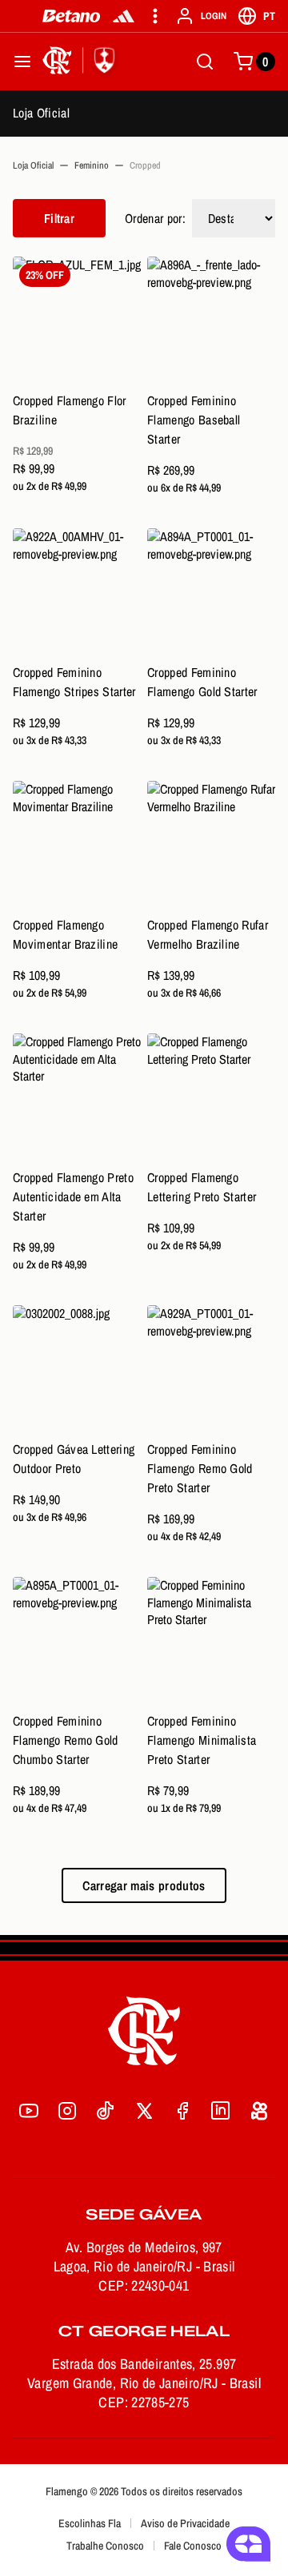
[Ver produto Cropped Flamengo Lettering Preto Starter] (211, 1097)
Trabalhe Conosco (105, 2546)
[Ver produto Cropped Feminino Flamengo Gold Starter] (211, 592)
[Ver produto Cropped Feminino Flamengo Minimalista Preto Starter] (211, 1641)
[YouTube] (29, 2111)
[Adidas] (124, 16)
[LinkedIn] (221, 2111)
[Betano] (72, 16)
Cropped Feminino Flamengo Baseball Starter (194, 420)
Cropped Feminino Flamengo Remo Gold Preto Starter (200, 1468)
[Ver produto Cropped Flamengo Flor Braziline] (77, 321)
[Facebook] (182, 2111)
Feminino (92, 165)
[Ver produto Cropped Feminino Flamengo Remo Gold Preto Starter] (211, 1369)
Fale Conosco (193, 2546)
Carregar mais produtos (144, 1885)
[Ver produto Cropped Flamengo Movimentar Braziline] (77, 845)
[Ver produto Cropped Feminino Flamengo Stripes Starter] (77, 592)
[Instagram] (67, 2111)
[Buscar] (205, 62)
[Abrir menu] (22, 62)
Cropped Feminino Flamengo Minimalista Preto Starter (202, 1740)
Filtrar (59, 218)
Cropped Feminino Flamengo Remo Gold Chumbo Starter (66, 1740)
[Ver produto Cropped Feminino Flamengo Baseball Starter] (211, 321)
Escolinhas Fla (90, 2523)
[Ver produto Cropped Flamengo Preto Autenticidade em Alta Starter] (77, 1097)
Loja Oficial (41, 113)
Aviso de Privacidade (185, 2523)
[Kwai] (259, 2111)
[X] (144, 2111)
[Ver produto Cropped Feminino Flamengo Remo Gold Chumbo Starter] (77, 1641)
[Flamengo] (82, 62)
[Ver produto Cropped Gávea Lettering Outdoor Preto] (77, 1369)
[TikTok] (106, 2111)
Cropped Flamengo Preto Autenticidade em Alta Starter (73, 1196)
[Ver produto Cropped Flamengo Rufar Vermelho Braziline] (211, 845)
